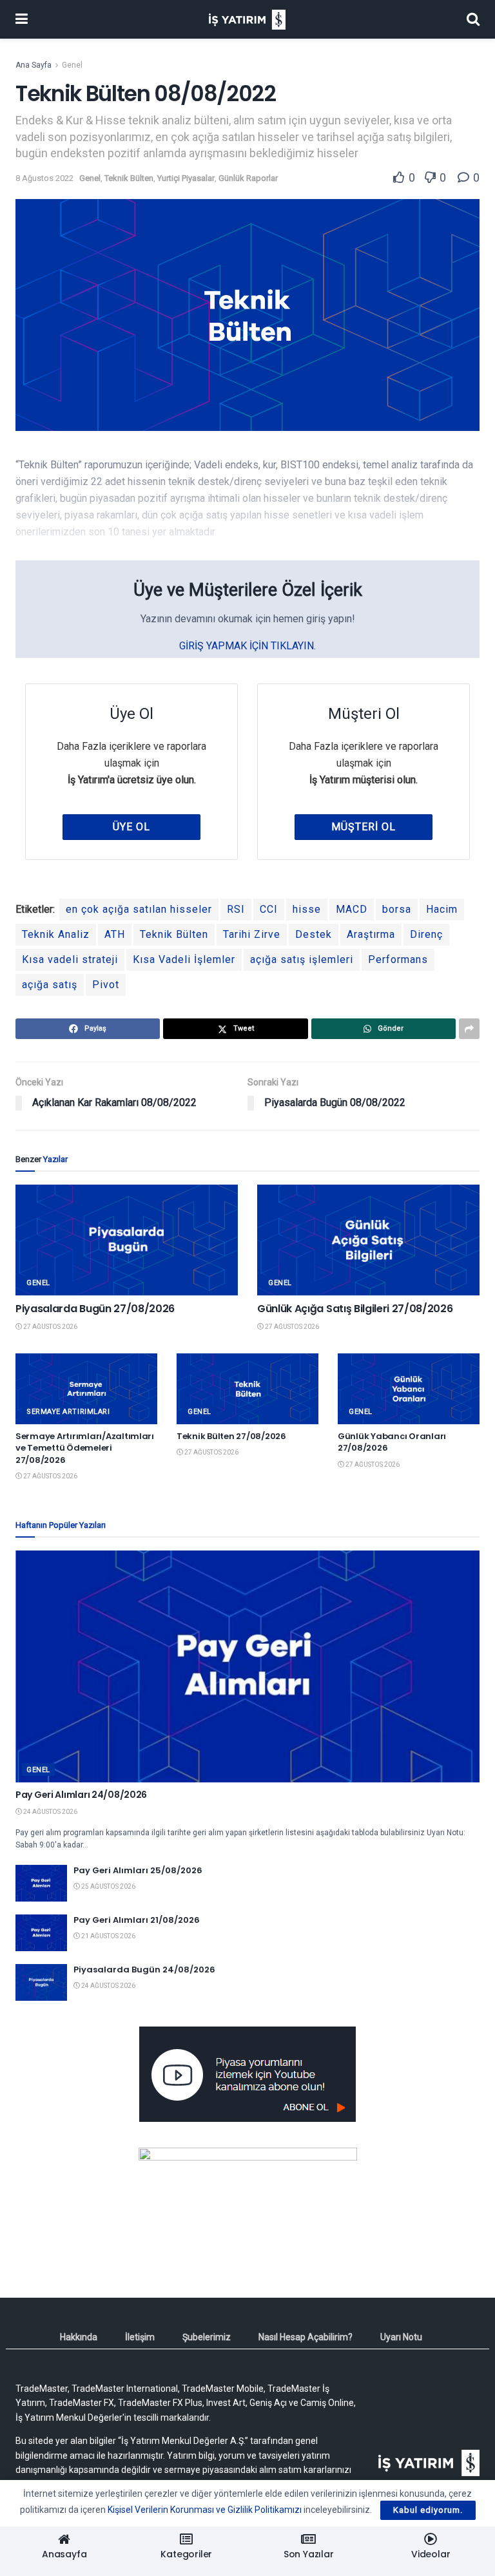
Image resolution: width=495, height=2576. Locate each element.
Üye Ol (131, 827)
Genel (72, 65)
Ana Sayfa (34, 65)
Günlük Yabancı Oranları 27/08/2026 (392, 1442)
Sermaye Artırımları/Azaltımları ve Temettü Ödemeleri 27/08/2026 (85, 1448)
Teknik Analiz (56, 934)
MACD (352, 909)
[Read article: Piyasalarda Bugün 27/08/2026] (127, 1240)
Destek (314, 934)
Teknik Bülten (129, 178)
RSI (236, 909)
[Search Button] (473, 19)
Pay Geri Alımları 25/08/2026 (138, 1870)
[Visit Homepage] (247, 20)
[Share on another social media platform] (469, 1029)
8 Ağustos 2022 (44, 178)
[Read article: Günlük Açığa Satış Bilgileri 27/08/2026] (368, 1240)
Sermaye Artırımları (68, 1412)
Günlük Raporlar (248, 178)
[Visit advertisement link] (247, 2074)
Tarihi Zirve (252, 934)
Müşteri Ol (364, 827)
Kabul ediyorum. (428, 2510)
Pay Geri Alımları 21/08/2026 (137, 1920)
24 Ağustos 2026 (50, 1812)
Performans (398, 959)
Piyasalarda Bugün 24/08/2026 (144, 1970)
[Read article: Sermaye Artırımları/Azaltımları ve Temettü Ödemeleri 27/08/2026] (86, 1389)
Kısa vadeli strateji (70, 959)
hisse (307, 909)
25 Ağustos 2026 (108, 1886)
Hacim (442, 909)
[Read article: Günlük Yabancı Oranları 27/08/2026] (409, 1389)
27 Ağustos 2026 (50, 1327)
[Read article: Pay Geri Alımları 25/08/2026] (41, 1883)
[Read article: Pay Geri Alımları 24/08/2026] (247, 1666)
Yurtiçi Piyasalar (186, 178)
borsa (397, 909)
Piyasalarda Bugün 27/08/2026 (95, 1309)
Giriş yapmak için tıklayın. (247, 646)
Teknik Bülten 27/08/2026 (231, 1436)
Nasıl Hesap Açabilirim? (306, 2337)
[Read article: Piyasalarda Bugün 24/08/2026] (41, 1982)
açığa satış (50, 985)
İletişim (140, 2337)
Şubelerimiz (207, 2337)
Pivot (106, 985)
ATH (115, 934)
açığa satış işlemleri (302, 959)
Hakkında (79, 2337)
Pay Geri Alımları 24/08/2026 (81, 1795)
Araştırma (371, 934)
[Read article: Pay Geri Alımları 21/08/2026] (41, 1933)
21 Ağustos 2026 (108, 1936)
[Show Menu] (22, 19)
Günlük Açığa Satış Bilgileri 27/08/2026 (355, 1309)
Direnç (426, 934)
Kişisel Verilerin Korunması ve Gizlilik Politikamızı (205, 2510)
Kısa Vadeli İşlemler (184, 959)
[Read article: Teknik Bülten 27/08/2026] (247, 1389)
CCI (269, 909)
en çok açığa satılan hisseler (139, 909)
